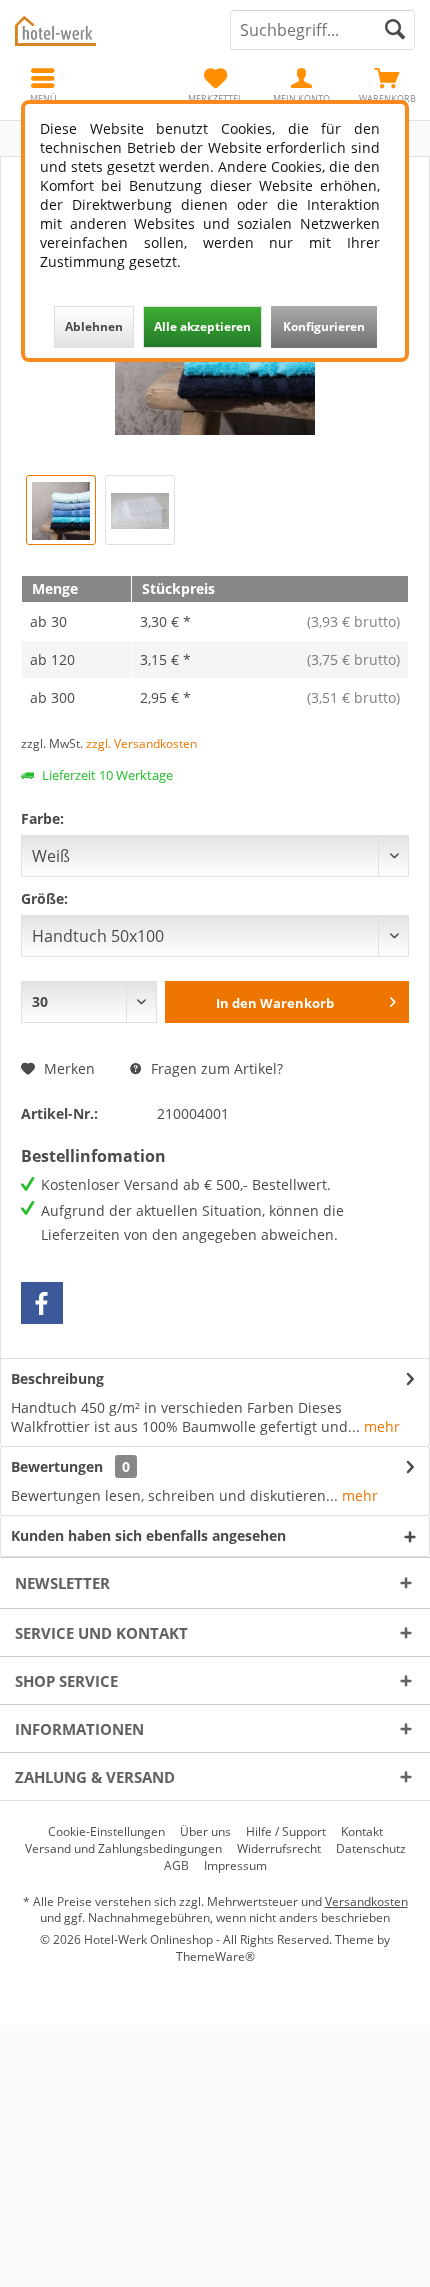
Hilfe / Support (286, 1832)
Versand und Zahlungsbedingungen (123, 1849)
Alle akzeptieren (202, 326)
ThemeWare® (215, 1956)
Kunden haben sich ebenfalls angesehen (148, 1535)
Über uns (205, 1832)
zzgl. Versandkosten (141, 743)
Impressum (235, 1866)
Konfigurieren (324, 326)
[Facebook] (42, 1303)
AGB (176, 1866)
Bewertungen (57, 1466)
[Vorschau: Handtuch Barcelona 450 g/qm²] (140, 510)
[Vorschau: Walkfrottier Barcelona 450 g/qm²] (61, 510)
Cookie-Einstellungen (106, 1832)
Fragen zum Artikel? (215, 1068)
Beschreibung (57, 1378)
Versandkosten (366, 1901)
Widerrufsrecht (279, 1849)
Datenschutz (371, 1849)
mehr (380, 1426)
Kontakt (362, 1832)
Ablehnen (94, 326)
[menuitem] (387, 85)
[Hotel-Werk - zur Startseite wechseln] (107, 30)
